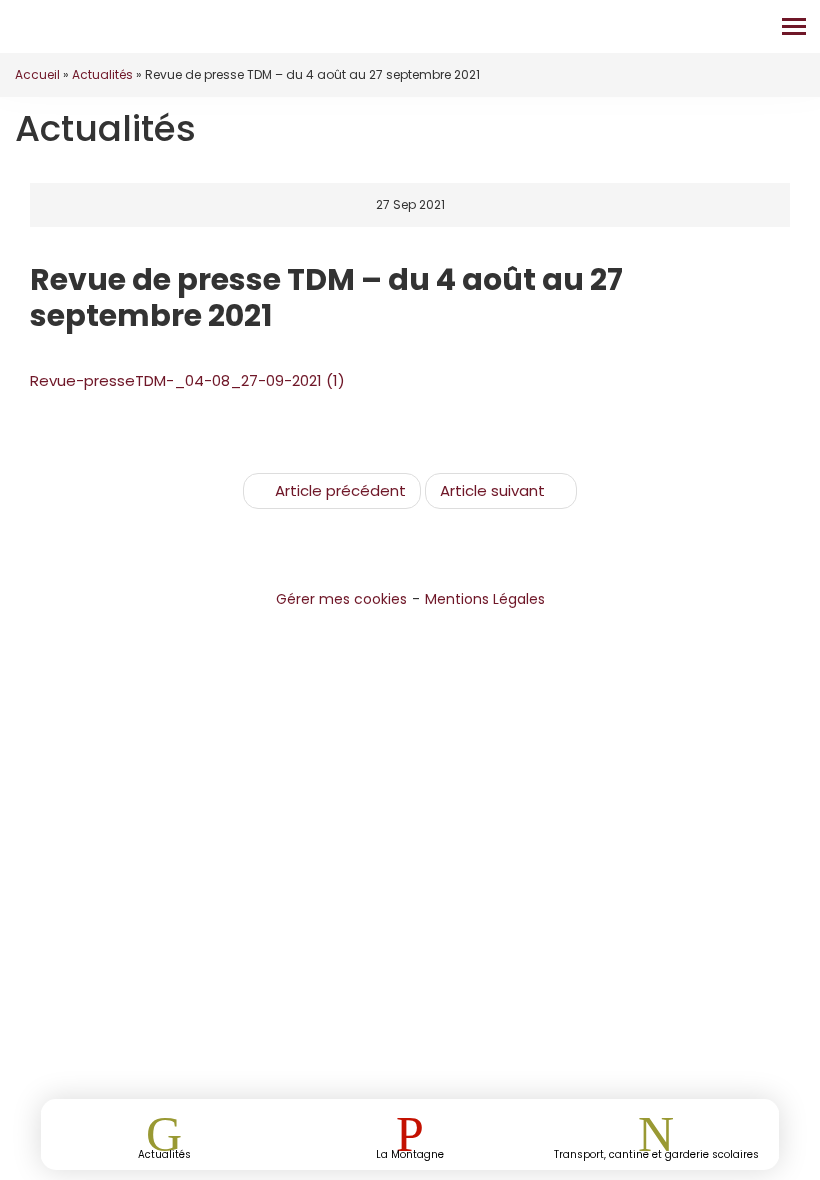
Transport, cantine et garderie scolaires (656, 1153)
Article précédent (340, 490)
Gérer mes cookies (341, 599)
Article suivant (492, 490)
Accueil (37, 74)
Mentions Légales (485, 599)
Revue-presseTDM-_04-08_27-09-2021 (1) (187, 380)
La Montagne (410, 1153)
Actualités (102, 74)
